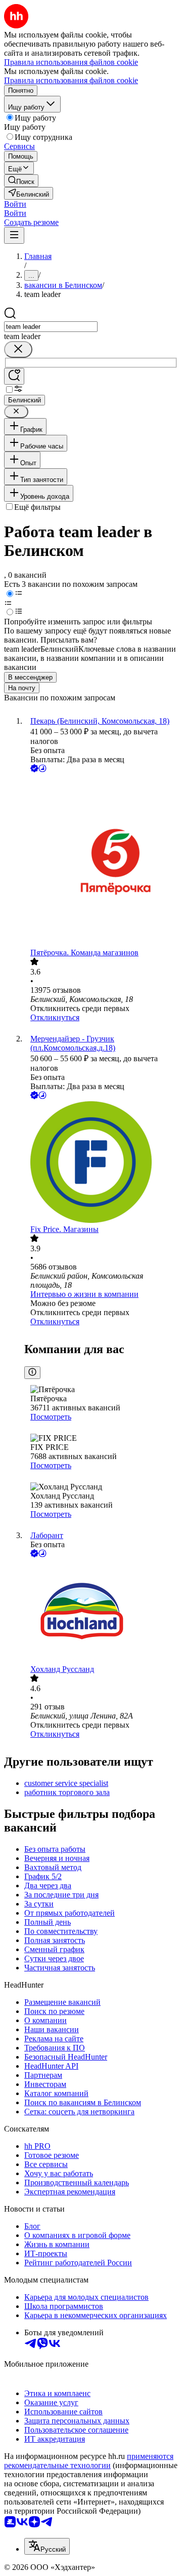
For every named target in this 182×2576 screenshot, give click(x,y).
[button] (15, 204)
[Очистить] (18, 349)
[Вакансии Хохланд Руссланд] (101, 1612)
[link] (21, 181)
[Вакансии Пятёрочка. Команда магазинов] (101, 861)
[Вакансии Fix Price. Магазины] (101, 1163)
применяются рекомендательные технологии (89, 2461)
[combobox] (51, 327)
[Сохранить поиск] (14, 376)
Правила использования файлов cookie (71, 80)
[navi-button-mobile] (14, 235)
